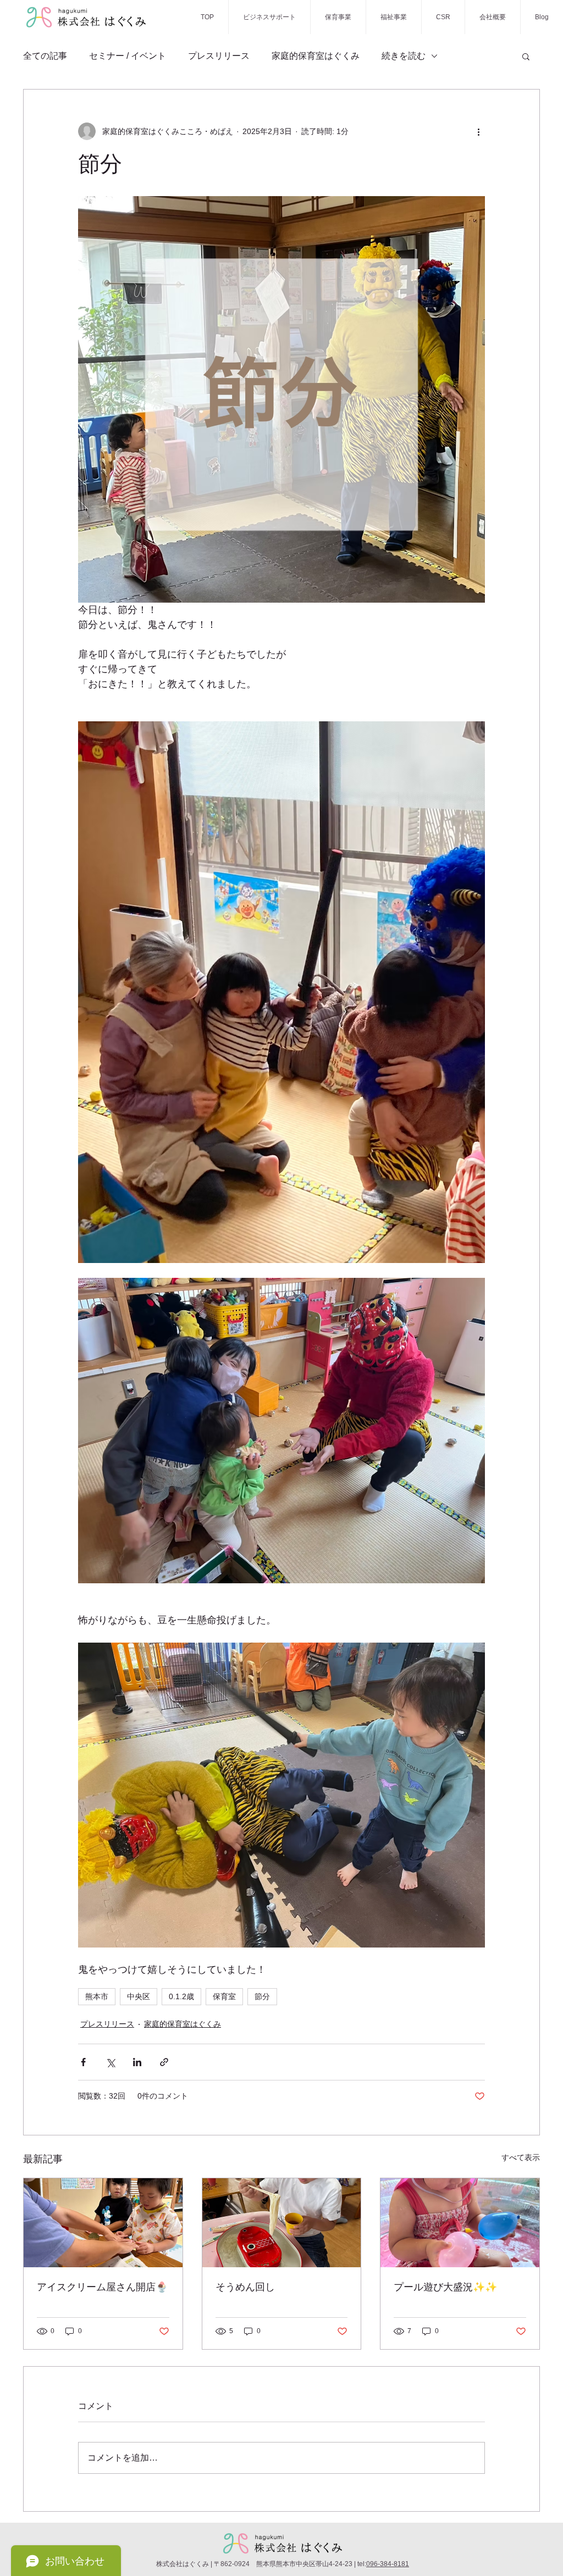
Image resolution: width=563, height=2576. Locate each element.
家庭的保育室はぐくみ (316, 56)
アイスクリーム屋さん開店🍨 (102, 2287)
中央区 (139, 1996)
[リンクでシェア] (164, 2062)
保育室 (224, 1996)
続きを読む (404, 56)
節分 (262, 1996)
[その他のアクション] (478, 131)
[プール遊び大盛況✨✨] (460, 2223)
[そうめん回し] (282, 2223)
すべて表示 (521, 2157)
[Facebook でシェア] (83, 2062)
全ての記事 (45, 56)
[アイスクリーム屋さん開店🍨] (103, 2223)
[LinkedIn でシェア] (137, 2062)
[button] (526, 56)
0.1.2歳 (181, 1996)
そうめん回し (245, 2287)
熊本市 (97, 1996)
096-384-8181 (388, 2564)
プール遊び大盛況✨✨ (445, 2287)
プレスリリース (219, 56)
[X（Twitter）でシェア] (110, 2062)
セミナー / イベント (128, 56)
